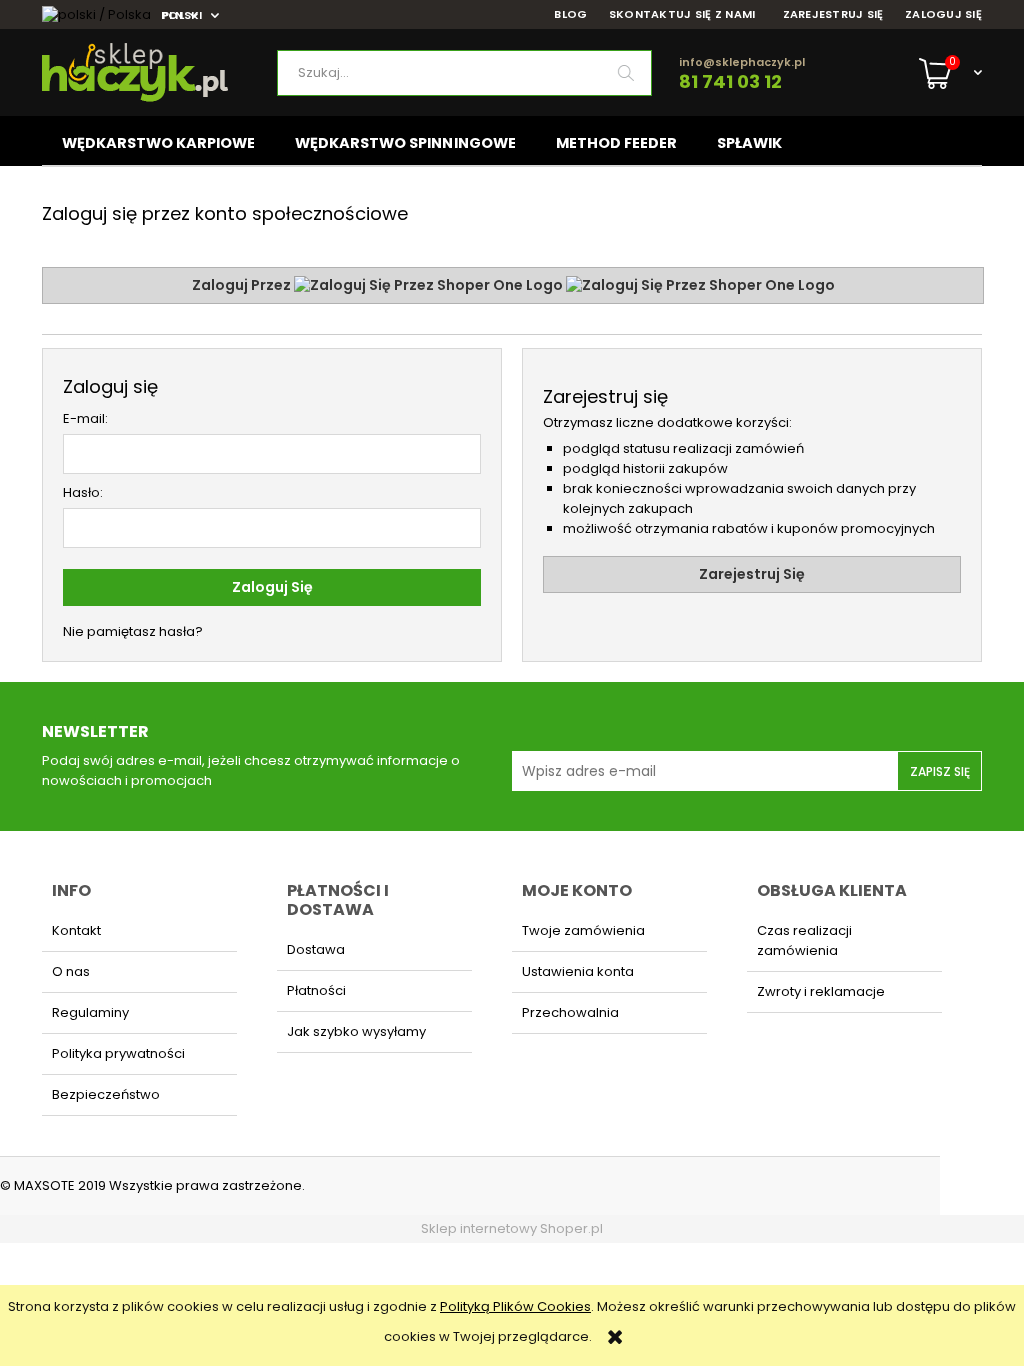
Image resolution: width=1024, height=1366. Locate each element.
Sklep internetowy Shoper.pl (512, 1228)
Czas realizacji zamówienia (804, 940)
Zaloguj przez (243, 285)
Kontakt (76, 930)
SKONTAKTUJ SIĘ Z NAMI (682, 14)
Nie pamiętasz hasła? (133, 631)
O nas (71, 971)
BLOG (570, 14)
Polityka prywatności (118, 1053)
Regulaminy (90, 1012)
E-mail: (85, 418)
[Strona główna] (159, 72)
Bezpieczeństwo (106, 1094)
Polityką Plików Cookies (515, 1306)
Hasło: (83, 492)
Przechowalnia (570, 1012)
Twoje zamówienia (583, 930)
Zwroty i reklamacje (821, 991)
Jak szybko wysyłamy (356, 1031)
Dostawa (316, 949)
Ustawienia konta (578, 971)
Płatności (316, 990)
